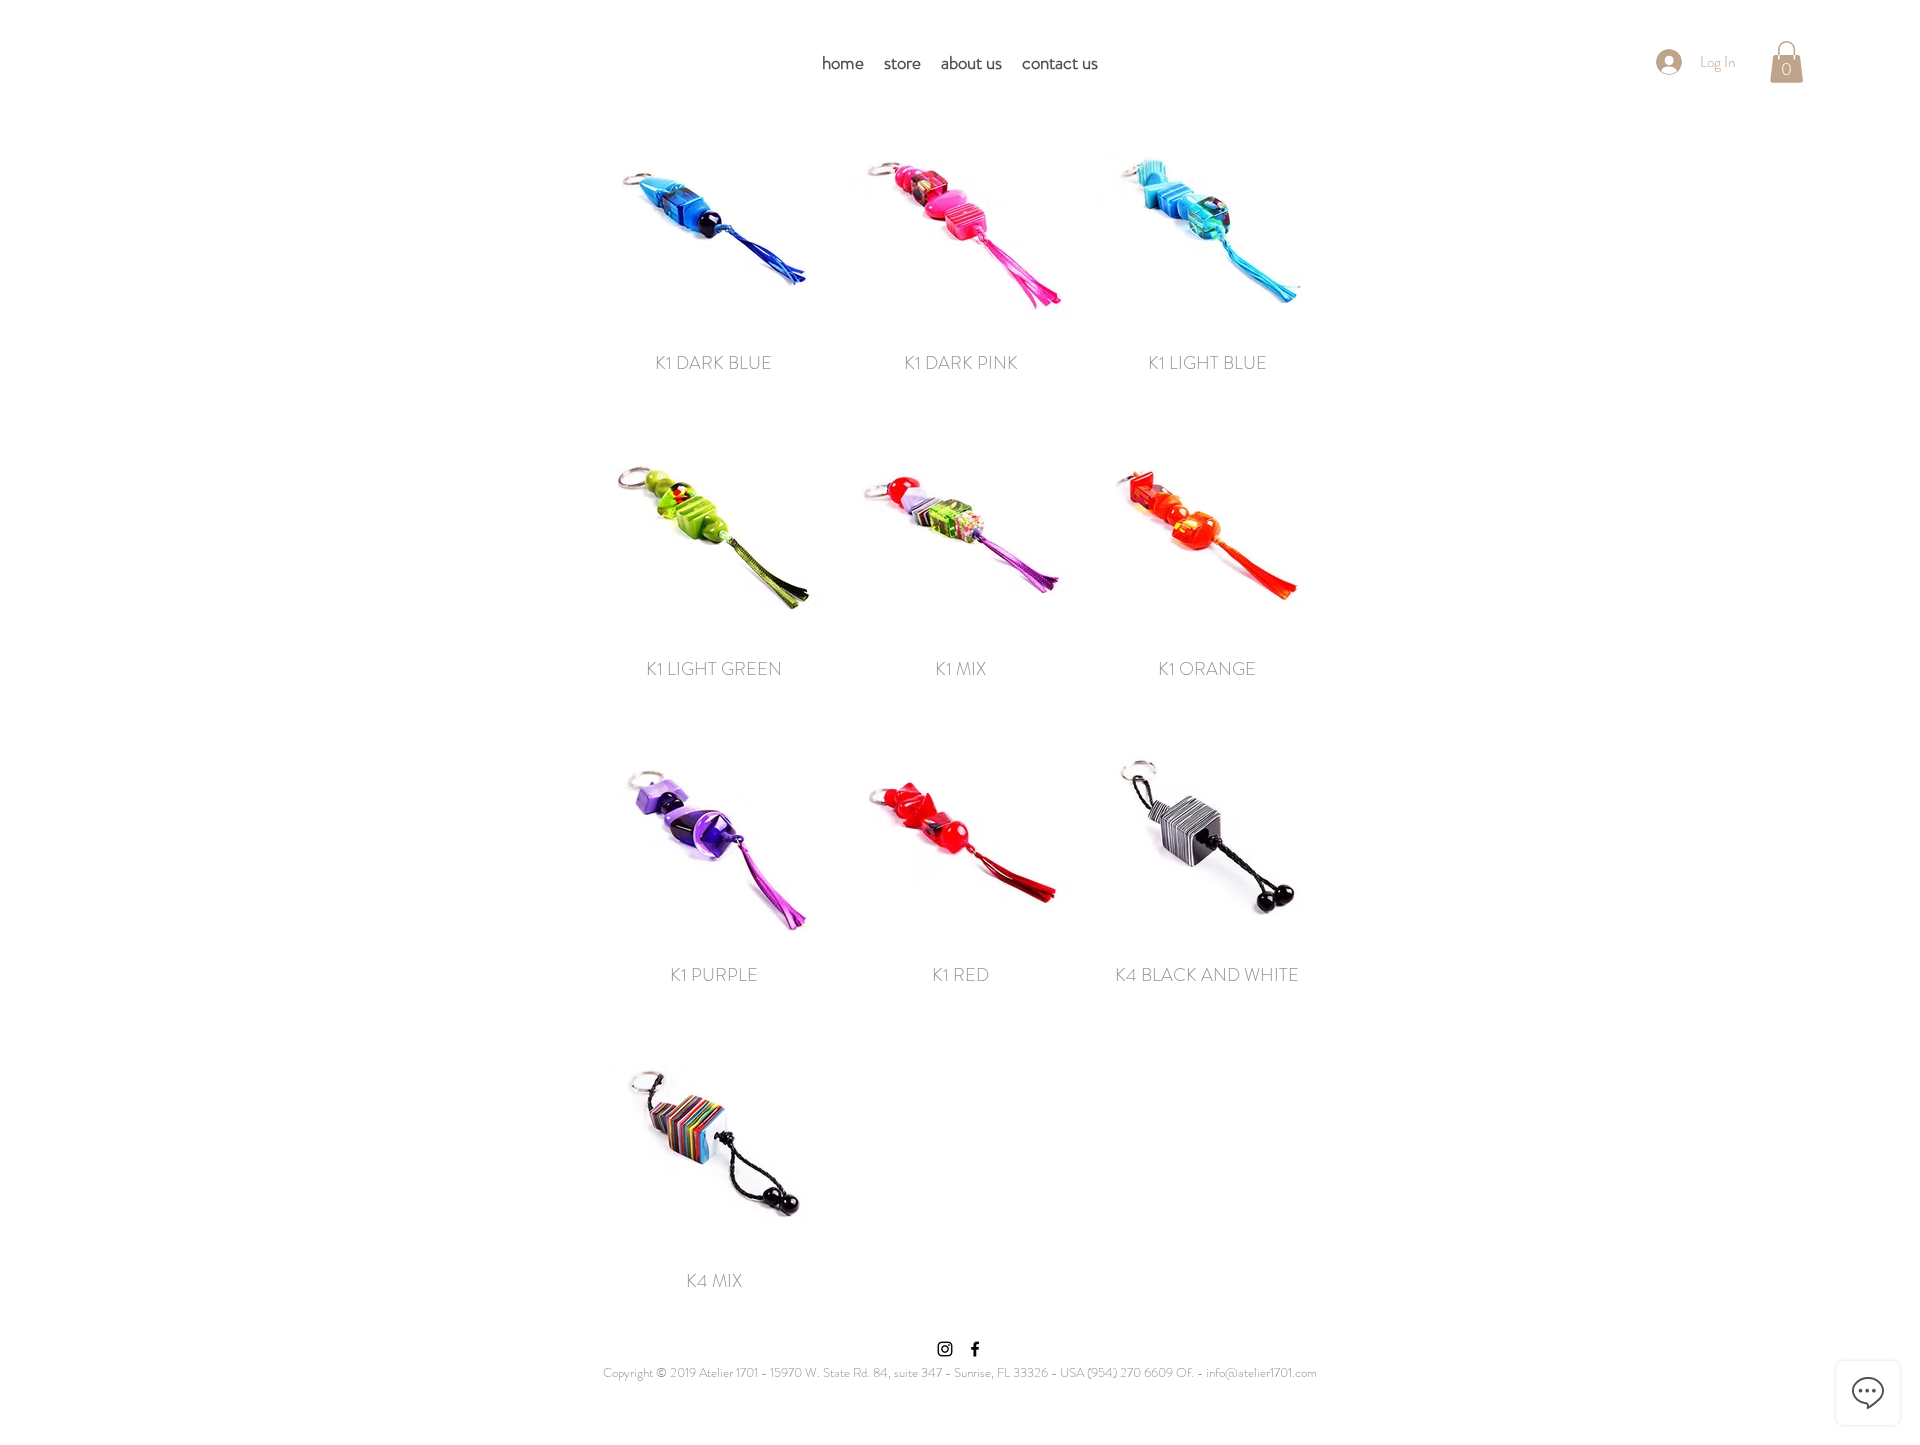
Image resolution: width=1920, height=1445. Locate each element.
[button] (1786, 62)
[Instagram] (945, 1349)
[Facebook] (975, 1349)
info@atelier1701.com (1261, 1372)
